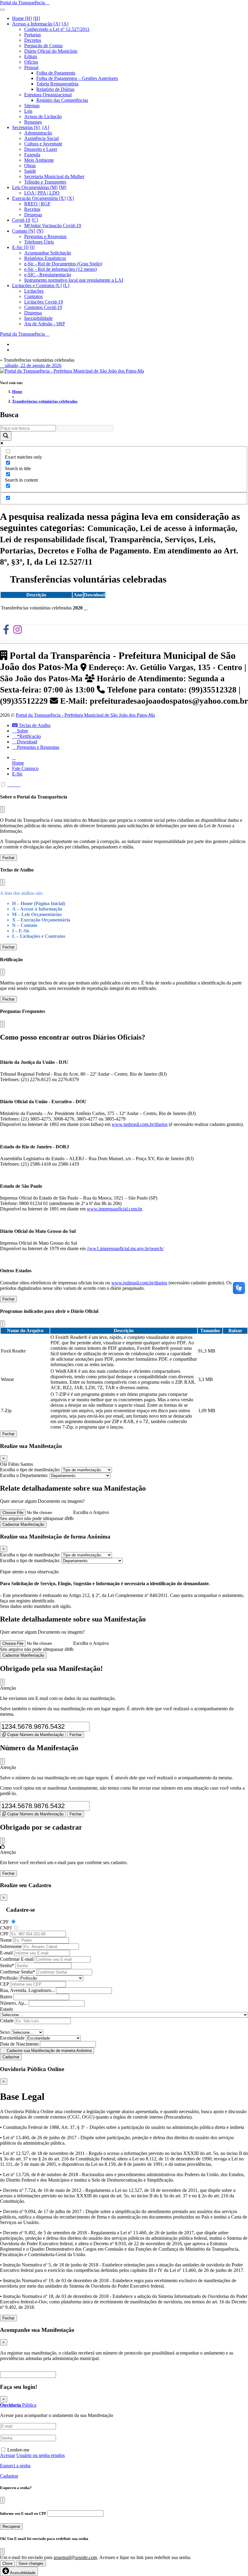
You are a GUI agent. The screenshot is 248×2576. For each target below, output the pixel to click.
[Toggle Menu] (2, 10)
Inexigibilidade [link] (38, 318)
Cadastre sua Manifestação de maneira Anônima (49, 2051)
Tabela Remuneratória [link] (57, 84)
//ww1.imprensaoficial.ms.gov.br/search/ (125, 1248)
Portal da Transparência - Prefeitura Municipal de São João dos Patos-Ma (85, 715)
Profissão (9, 1978)
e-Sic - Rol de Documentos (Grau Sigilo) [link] (63, 264)
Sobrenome (11, 1946)
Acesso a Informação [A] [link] (36, 24)
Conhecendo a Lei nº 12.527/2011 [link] (57, 29)
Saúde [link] (30, 171)
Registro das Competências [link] (62, 100)
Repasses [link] (33, 122)
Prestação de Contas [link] (43, 46)
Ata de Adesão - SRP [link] (45, 324)
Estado (7, 2009)
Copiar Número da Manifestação (35, 1735)
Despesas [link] (33, 215)
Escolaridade (12, 2038)
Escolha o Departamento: (25, 1475)
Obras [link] (30, 166)
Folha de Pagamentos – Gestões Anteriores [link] (77, 78)
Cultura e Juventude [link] (43, 144)
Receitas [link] (32, 209)
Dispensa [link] (33, 313)
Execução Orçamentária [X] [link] (39, 198)
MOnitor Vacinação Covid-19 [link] (53, 226)
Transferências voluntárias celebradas (45, 401)
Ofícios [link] (31, 62)
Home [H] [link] (22, 18)
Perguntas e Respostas (38, 747)
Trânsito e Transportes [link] (45, 182)
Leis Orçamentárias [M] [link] (35, 187)
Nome (6, 1940)
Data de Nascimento (19, 2044)
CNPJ (6, 1928)
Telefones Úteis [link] (39, 242)
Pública (18, 2405)
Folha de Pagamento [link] (56, 73)
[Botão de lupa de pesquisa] (6, 436)
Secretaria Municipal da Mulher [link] (54, 176)
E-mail (6, 1953)
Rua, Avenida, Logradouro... (27, 1990)
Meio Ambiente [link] (39, 160)
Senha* (7, 1965)
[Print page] (19, 785)
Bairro (6, 1997)
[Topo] (10, 785)
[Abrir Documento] (86, 608)
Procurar (68, 2374)
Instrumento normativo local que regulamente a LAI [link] (74, 280)
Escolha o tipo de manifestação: (31, 1470)
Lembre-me (18, 2450)
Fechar (8, 858)
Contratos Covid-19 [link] (43, 307)
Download (26, 742)
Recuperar (11, 2526)
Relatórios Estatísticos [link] (45, 258)
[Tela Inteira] (15, 785)
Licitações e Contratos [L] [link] (37, 285)
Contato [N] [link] (24, 231)
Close (7, 2563)
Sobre (22, 731)
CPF (4, 1922)
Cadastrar (11, 2057)
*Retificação (28, 736)
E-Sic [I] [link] (20, 247)
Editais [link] (31, 56)
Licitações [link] (34, 291)
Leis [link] (28, 111)
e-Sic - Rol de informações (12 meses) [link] (60, 269)
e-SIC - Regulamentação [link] (48, 275)
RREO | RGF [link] (37, 204)
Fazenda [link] (32, 155)
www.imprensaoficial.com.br (114, 1209)
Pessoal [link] (31, 67)
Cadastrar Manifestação (23, 1524)
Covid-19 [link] (21, 220)
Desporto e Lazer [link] (41, 149)
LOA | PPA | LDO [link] (42, 193)
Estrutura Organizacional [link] (48, 95)
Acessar (8, 2455)
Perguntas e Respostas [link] (45, 236)
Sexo (5, 2032)
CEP (4, 1984)
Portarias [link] (33, 35)
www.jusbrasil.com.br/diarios (140, 1124)
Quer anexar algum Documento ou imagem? (42, 1501)
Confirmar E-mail (17, 1959)
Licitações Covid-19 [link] (44, 302)
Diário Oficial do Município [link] (51, 51)
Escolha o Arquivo (91, 1512)
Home (17, 392)
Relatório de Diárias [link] (55, 89)
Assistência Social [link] (41, 138)
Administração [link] (38, 133)
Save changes (31, 2563)
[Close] (2, 1682)
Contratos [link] (33, 296)
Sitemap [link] (32, 106)
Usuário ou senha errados (41, 2455)
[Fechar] (2, 809)
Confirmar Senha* (18, 1972)
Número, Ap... (14, 2003)
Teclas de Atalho (34, 725)
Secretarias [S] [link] (26, 127)
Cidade (7, 2021)
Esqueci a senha (15, 2466)
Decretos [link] (33, 40)
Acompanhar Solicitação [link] (48, 253)
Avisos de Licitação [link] (43, 116)
